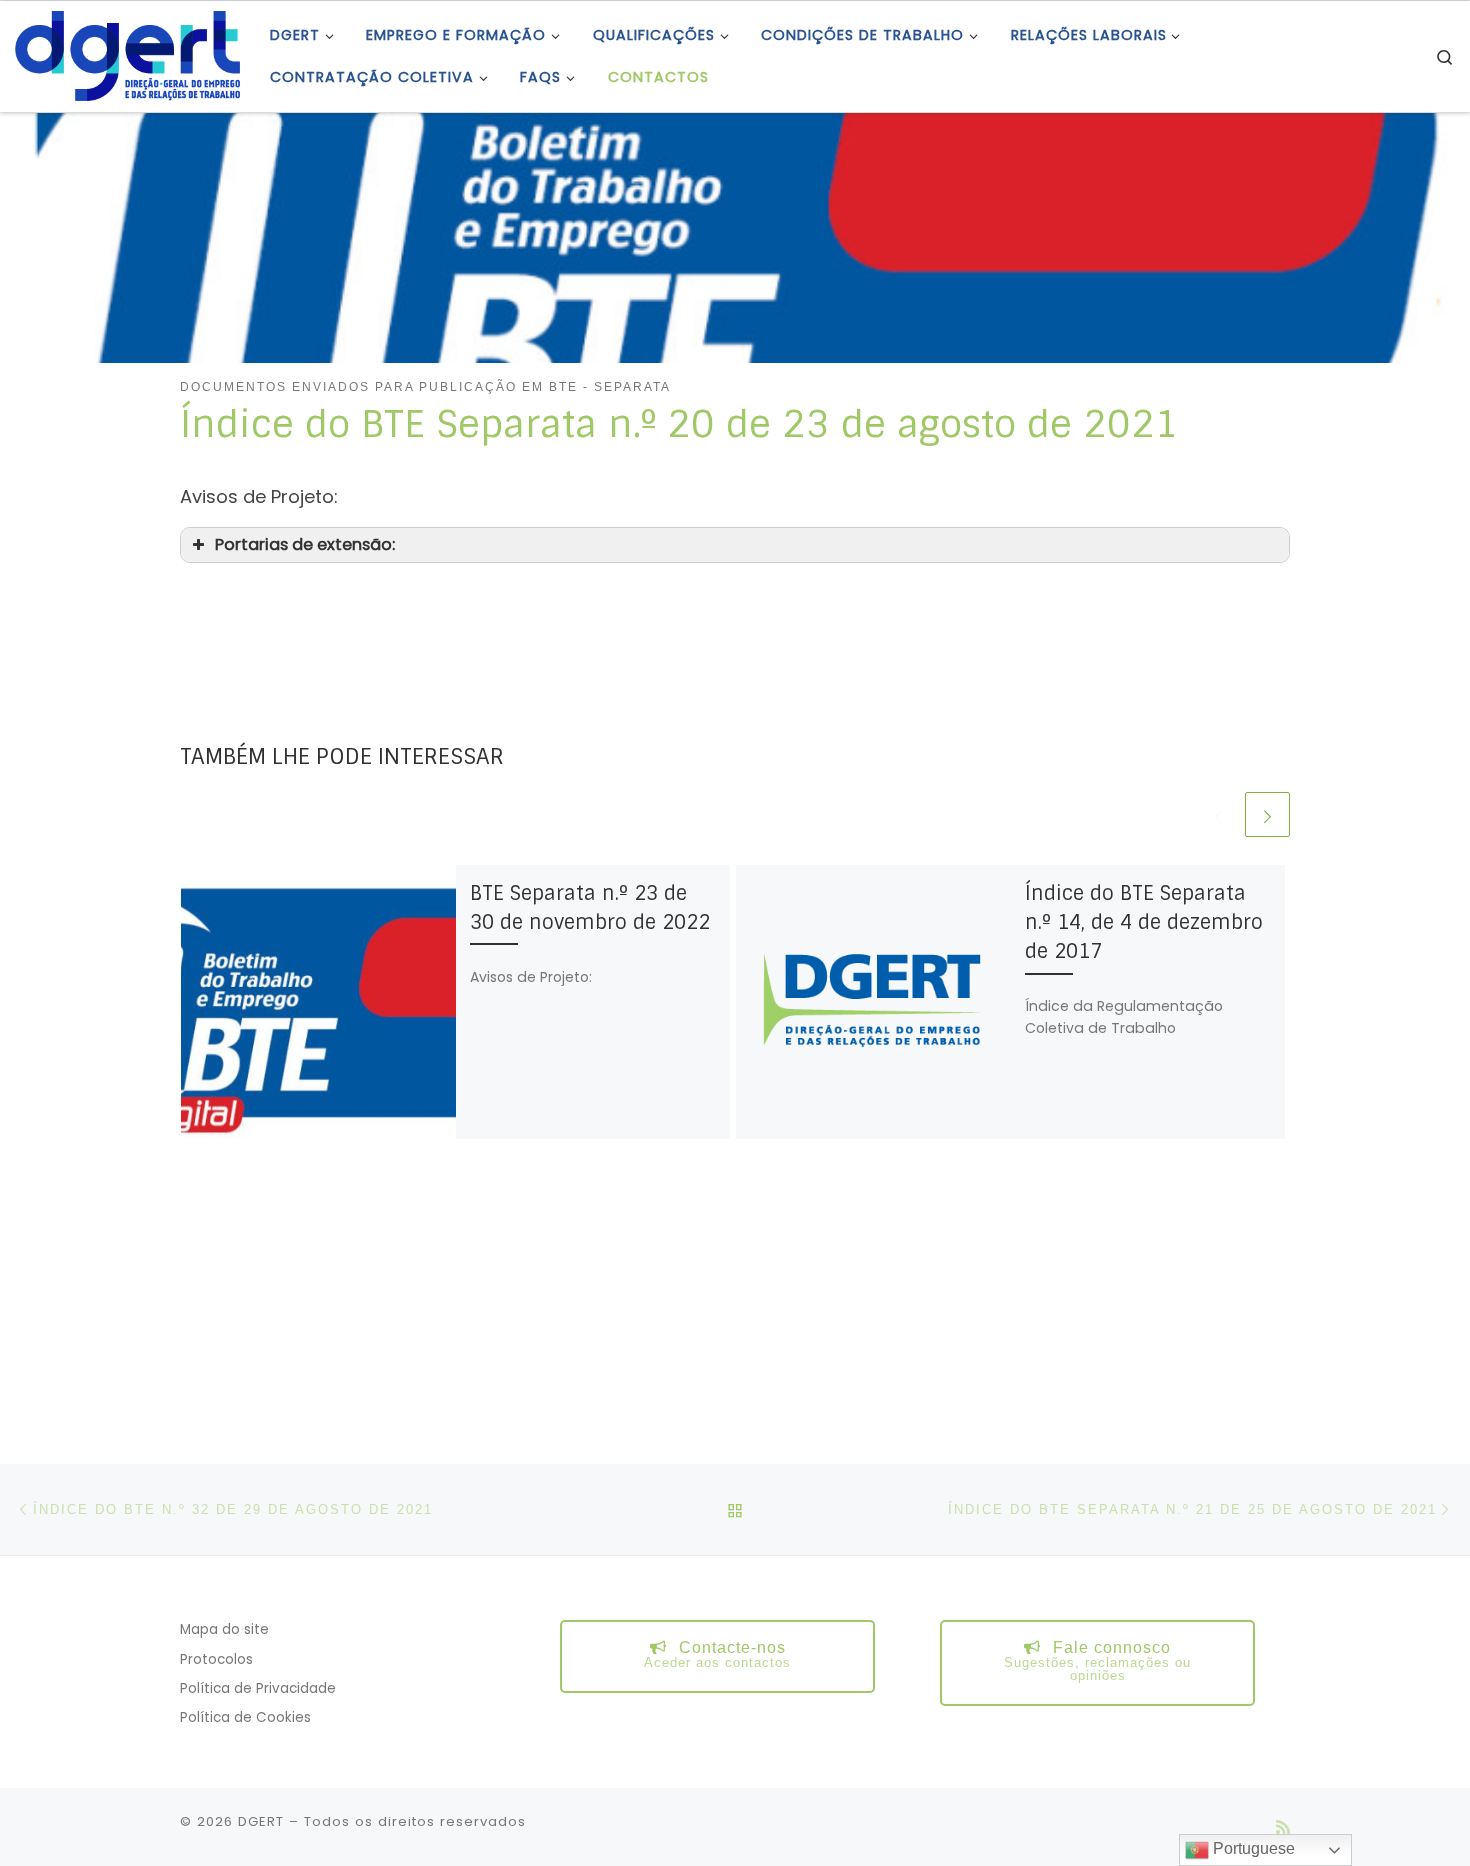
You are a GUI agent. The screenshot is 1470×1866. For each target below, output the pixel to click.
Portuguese (1252, 1848)
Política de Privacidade (258, 1688)
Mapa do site (224, 1629)
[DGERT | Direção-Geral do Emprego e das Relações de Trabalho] (127, 54)
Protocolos (216, 1659)
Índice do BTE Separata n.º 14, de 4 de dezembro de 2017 (1144, 922)
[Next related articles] (1267, 814)
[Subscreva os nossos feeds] (1283, 1827)
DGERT (261, 1821)
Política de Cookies (245, 1717)
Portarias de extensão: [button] (305, 544)
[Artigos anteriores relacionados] (1218, 814)
